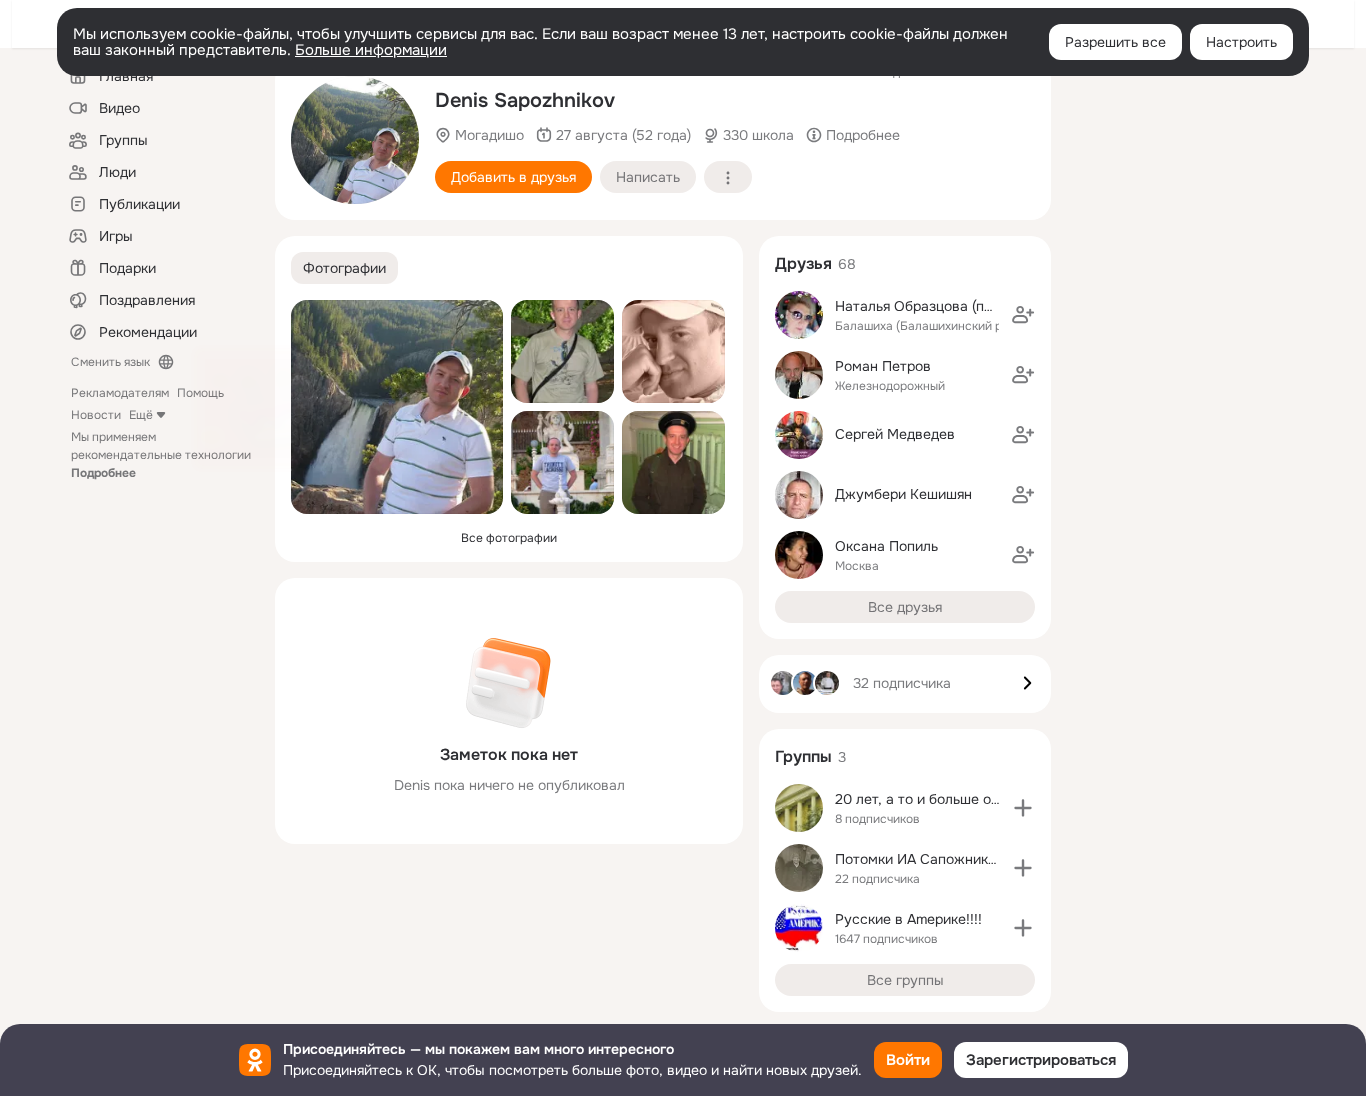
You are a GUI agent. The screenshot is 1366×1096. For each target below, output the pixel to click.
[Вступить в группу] (1023, 808)
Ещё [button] (141, 415)
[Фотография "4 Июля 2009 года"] (673, 351)
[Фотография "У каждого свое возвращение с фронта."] (673, 462)
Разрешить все (1115, 42)
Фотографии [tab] (344, 268)
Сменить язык (110, 362)
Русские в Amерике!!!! (908, 919)
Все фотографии (509, 538)
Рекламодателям (120, 393)
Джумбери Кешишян (903, 494)
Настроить (1241, 42)
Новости (96, 415)
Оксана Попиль (886, 546)
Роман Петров (883, 366)
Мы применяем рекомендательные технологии (161, 455)
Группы (803, 756)
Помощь (200, 393)
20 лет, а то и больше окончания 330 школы (982, 799)
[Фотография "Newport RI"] (562, 351)
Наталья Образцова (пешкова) (936, 306)
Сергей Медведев (895, 434)
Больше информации (371, 50)
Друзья (803, 263)
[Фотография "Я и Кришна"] (562, 462)
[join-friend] (1023, 315)
